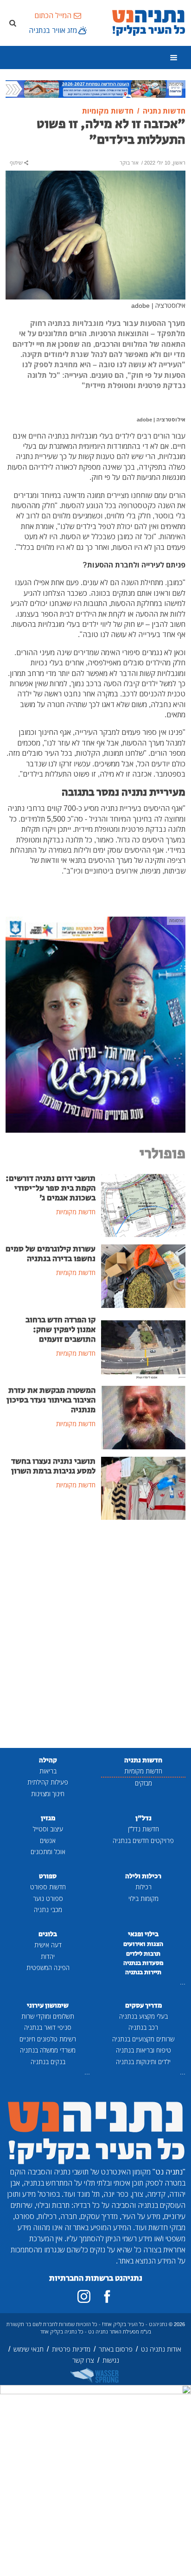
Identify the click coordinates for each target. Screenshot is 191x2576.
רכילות (143, 1887)
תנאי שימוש (29, 2349)
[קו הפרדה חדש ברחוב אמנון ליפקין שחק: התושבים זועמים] (143, 1346)
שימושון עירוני (48, 2005)
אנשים (48, 1840)
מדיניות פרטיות (71, 2349)
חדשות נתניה (143, 1760)
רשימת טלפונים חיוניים (48, 2039)
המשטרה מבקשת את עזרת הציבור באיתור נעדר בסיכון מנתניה (51, 1400)
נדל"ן (143, 1818)
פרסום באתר (116, 2349)
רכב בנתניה (143, 2027)
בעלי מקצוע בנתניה (143, 2016)
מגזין (48, 1818)
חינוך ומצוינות (48, 1794)
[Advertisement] (95, 1635)
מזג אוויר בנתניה (53, 30)
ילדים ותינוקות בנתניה (143, 2062)
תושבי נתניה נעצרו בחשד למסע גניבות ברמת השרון (53, 1466)
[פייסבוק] (107, 2296)
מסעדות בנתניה (143, 1963)
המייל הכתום (53, 15)
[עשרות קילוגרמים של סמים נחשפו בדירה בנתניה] (143, 1275)
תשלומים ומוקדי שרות (48, 2016)
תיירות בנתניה (143, 1972)
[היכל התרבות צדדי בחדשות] (95, 1024)
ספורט (48, 1876)
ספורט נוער (48, 1898)
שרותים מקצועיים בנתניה (143, 2039)
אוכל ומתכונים (48, 1852)
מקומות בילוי (143, 1898)
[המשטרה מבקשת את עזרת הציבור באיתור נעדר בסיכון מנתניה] (143, 1417)
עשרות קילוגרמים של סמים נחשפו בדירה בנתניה (51, 1254)
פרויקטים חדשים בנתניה (143, 1840)
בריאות (48, 1771)
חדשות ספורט (48, 1887)
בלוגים (48, 1934)
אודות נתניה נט (161, 2349)
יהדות (48, 1956)
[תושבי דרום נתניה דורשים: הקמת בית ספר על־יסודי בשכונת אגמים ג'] (143, 1205)
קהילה (48, 1760)
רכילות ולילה (143, 1876)
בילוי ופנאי (143, 1934)
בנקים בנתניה (48, 2062)
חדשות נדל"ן (143, 1829)
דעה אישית (48, 1945)
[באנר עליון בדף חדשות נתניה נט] (95, 88)
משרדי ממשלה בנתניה (48, 2050)
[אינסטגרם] (84, 2296)
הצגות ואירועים (143, 1944)
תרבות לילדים (143, 1954)
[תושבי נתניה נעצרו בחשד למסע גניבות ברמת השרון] (143, 1487)
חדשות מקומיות (143, 1771)
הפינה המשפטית (48, 1967)
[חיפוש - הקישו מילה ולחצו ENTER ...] (13, 23)
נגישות (111, 2360)
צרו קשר (83, 2360)
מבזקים (143, 1783)
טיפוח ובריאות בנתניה (143, 2050)
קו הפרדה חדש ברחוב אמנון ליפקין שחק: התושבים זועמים (60, 1330)
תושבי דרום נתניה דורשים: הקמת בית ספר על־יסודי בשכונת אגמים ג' (51, 1188)
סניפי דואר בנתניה (48, 2027)
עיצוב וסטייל (48, 1829)
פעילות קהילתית (48, 1782)
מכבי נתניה (48, 1910)
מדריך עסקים (143, 2005)
